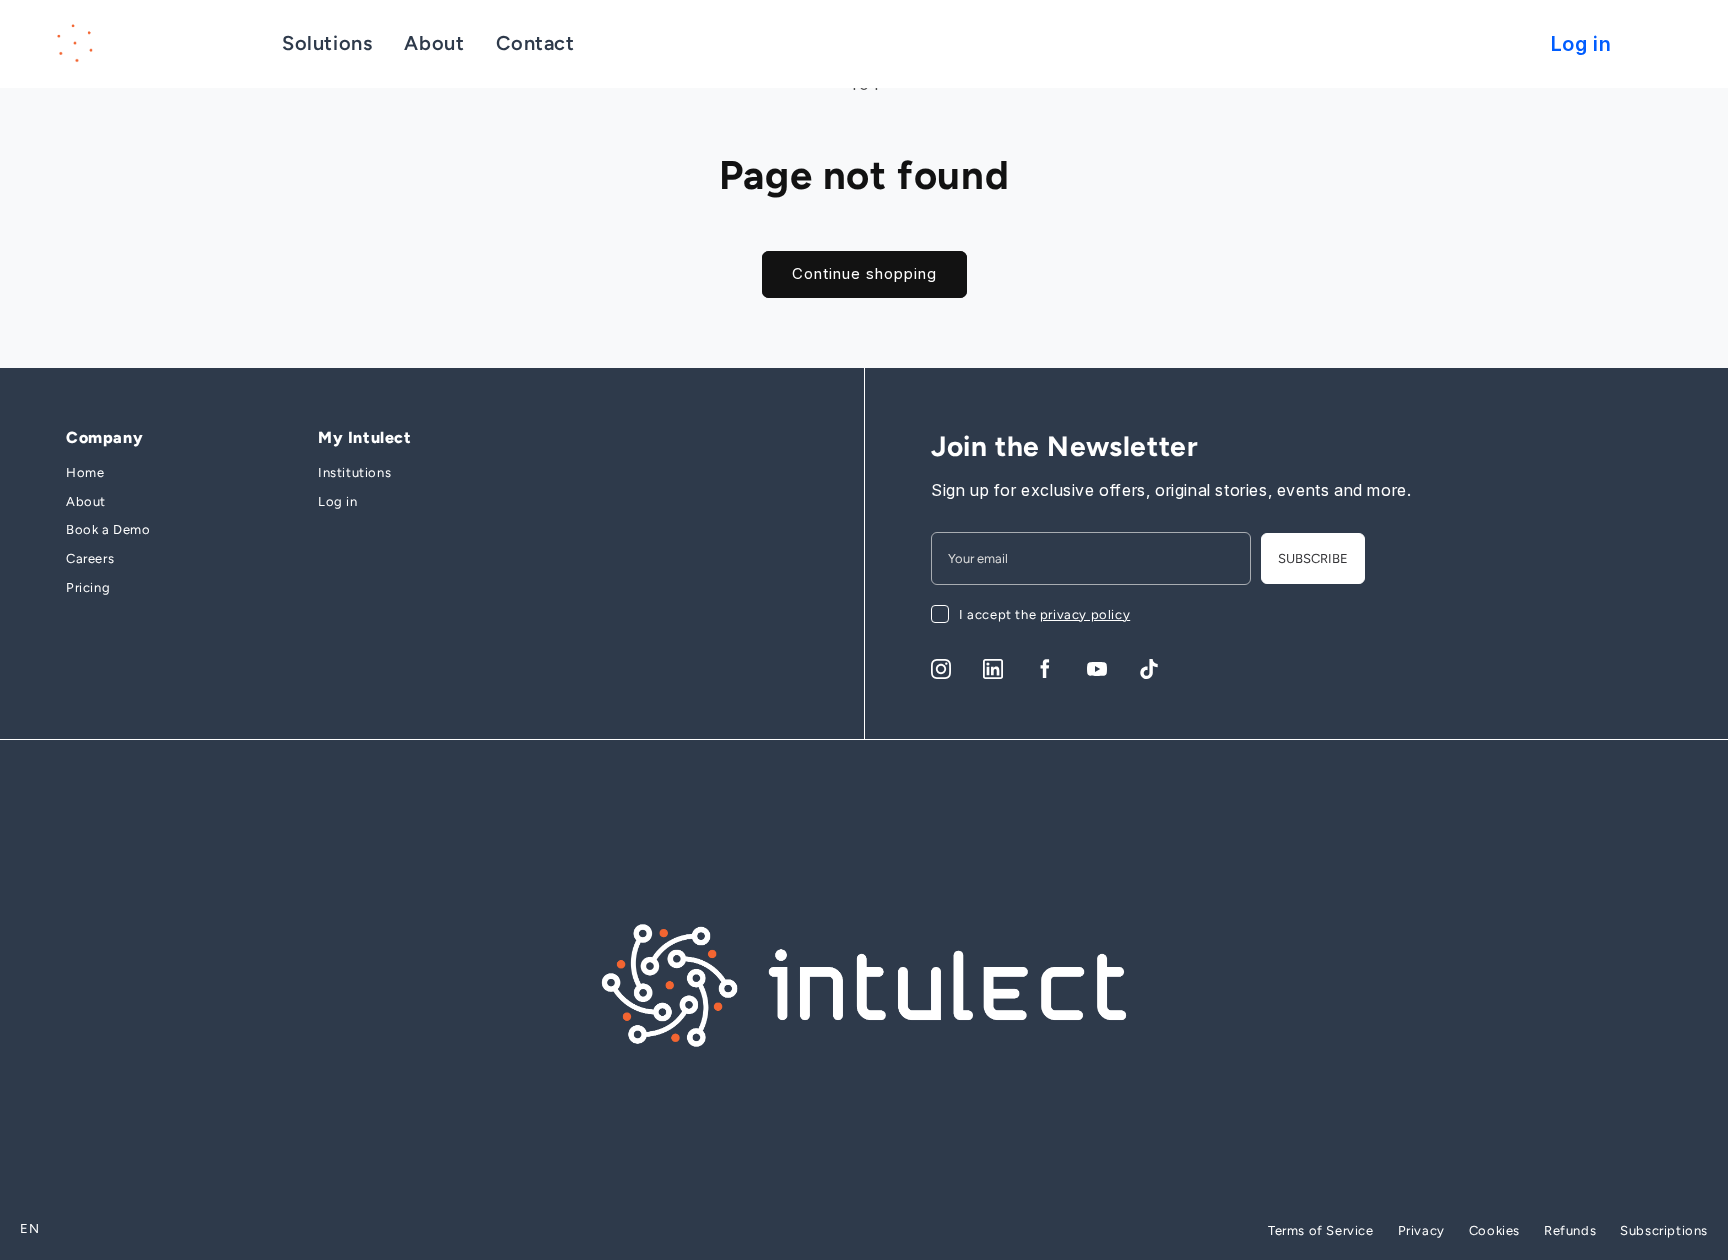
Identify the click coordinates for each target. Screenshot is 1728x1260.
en (29, 1228)
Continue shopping (864, 273)
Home (85, 472)
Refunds (1570, 1230)
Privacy (1421, 1230)
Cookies (1494, 1230)
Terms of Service (1321, 1230)
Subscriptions (1664, 1230)
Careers (90, 558)
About (86, 501)
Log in (338, 501)
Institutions (354, 472)
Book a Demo (108, 529)
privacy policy (1085, 614)
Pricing (88, 587)
